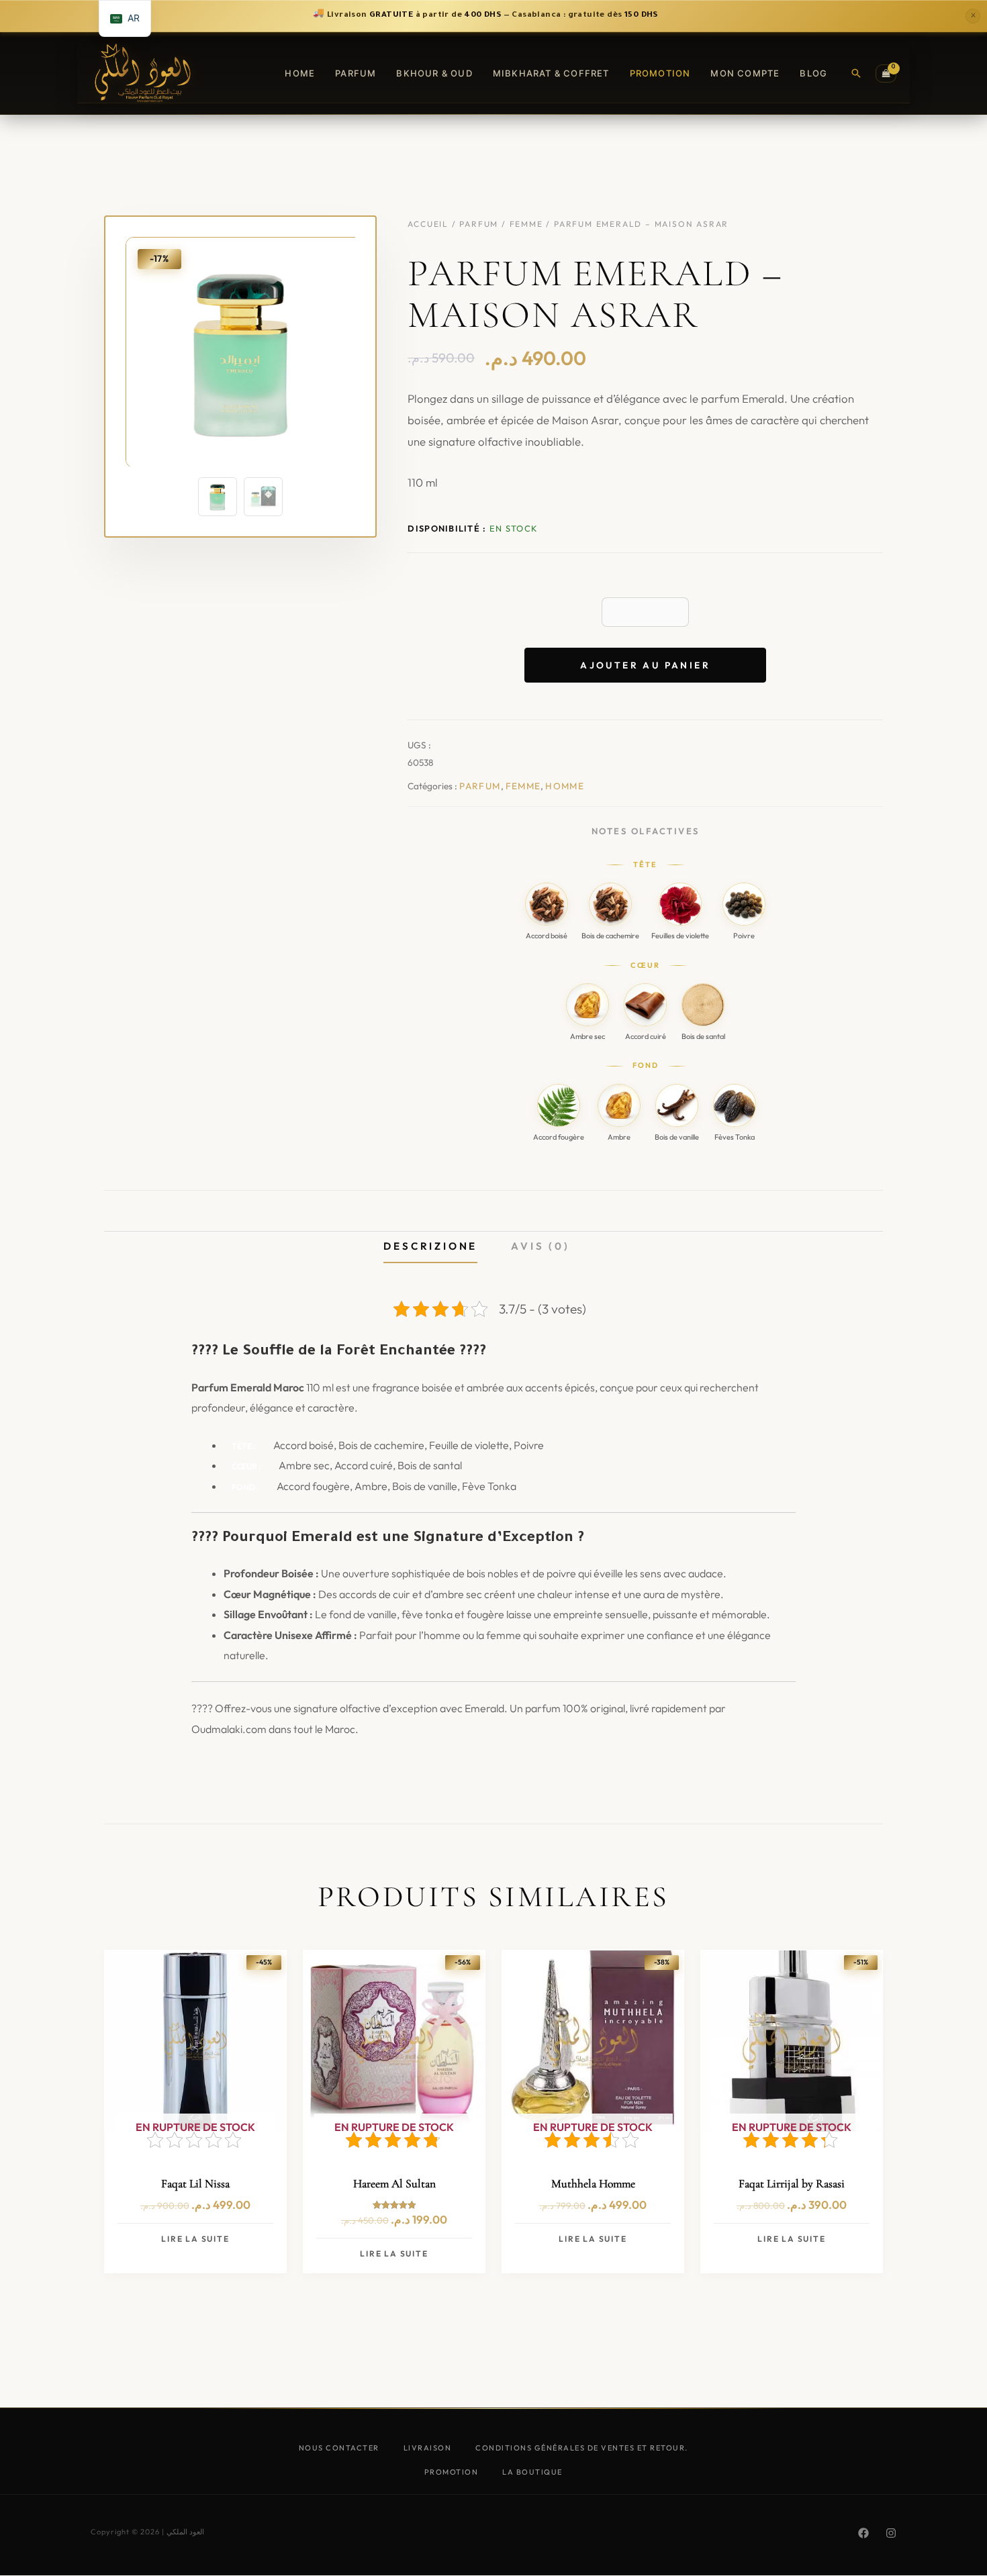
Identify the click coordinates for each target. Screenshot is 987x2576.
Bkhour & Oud (434, 73)
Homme (565, 786)
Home (300, 73)
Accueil (428, 224)
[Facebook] (863, 2533)
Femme (526, 224)
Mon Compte (745, 73)
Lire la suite (195, 2239)
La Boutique (532, 2472)
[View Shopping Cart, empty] (886, 73)
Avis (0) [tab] (540, 1246)
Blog (813, 73)
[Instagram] (891, 2533)
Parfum (356, 73)
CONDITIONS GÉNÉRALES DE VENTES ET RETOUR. (582, 2448)
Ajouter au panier (645, 665)
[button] (856, 73)
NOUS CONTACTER (339, 2448)
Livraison (428, 2448)
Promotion (660, 73)
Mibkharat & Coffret (551, 73)
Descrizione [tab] (430, 1246)
